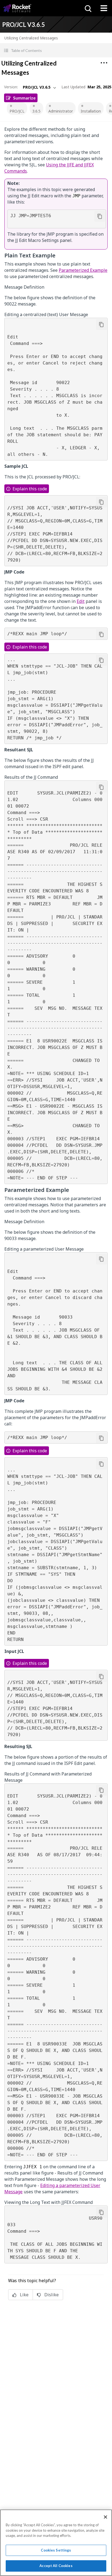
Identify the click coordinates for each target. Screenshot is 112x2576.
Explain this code (30, 489)
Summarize (24, 98)
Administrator (61, 111)
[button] (56, 50)
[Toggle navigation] (104, 8)
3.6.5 (36, 111)
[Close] (105, 2517)
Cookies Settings (56, 2550)
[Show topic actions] (104, 63)
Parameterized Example (83, 270)
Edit (81, 601)
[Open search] (88, 8)
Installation (91, 111)
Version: (11, 87)
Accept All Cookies (56, 2566)
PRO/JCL (17, 111)
